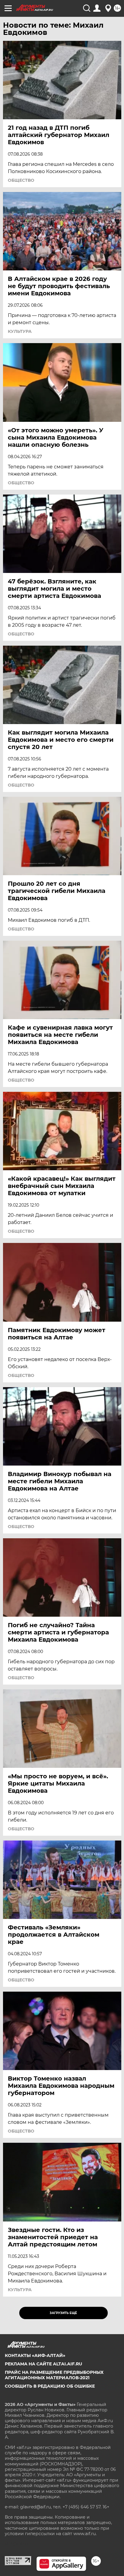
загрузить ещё (63, 2313)
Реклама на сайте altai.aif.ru (43, 2364)
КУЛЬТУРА (20, 331)
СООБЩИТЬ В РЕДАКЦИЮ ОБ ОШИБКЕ (50, 2386)
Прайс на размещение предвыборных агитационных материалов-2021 (54, 2375)
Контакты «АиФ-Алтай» (35, 2355)
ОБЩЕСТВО (21, 180)
